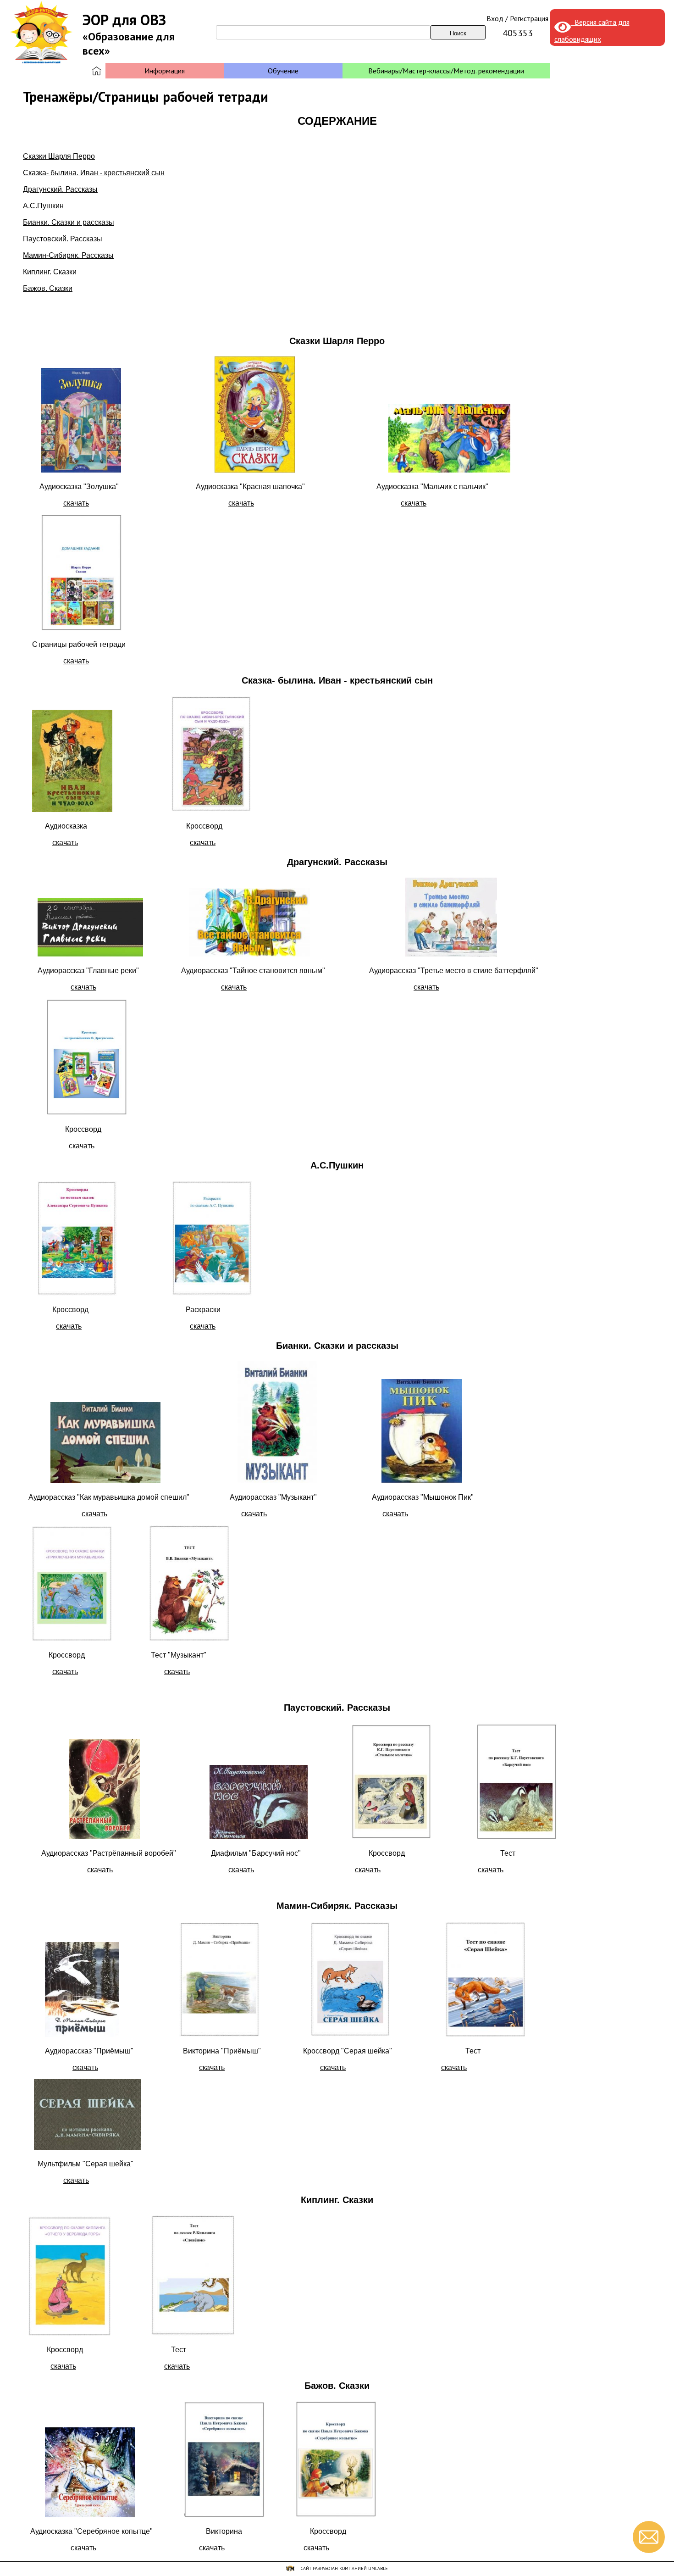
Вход (495, 18)
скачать (76, 503)
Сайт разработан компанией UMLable (344, 2568)
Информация (165, 71)
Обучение (283, 71)
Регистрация (529, 18)
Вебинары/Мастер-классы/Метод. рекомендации (446, 71)
